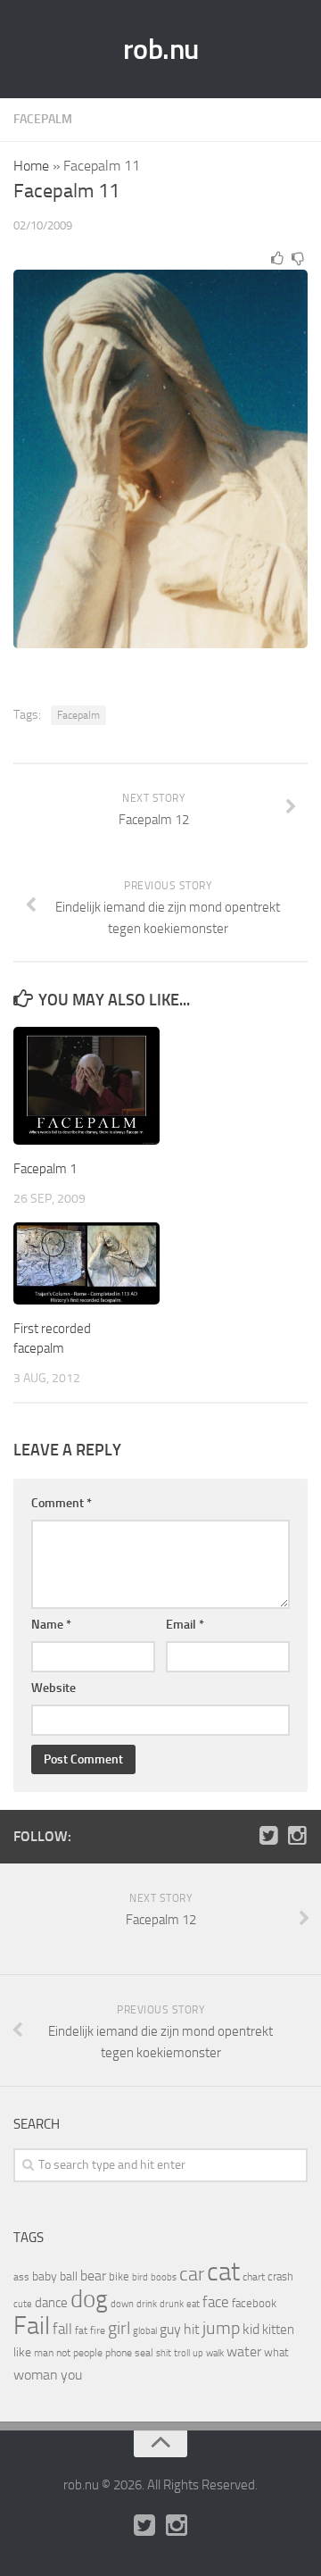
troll (182, 2353)
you (71, 2375)
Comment (62, 1503)
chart (254, 2277)
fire (98, 2330)
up (198, 2353)
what (276, 2352)
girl (119, 2328)
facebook (254, 2303)
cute (23, 2304)
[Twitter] (268, 1836)
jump (221, 2328)
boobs (164, 2277)
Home (31, 166)
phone (119, 2353)
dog (89, 2299)
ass (21, 2277)
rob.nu (161, 49)
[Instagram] (297, 1836)
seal (144, 2353)
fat (81, 2330)
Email (185, 1625)
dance (51, 2303)
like (22, 2352)
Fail (32, 2326)
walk (215, 2353)
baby (45, 2276)
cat (223, 2272)
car (192, 2274)
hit (192, 2329)
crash (280, 2276)
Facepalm (43, 119)
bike (119, 2276)
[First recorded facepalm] (86, 1263)
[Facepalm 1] (86, 1086)
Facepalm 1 (45, 1169)
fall (62, 2329)
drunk (172, 2304)
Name (51, 1625)
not (63, 2353)
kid (251, 2329)
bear (93, 2276)
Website (53, 1688)
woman (36, 2375)
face (216, 2302)
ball (69, 2276)
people (88, 2352)
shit (164, 2353)
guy (170, 2329)
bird (140, 2277)
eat (193, 2304)
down (122, 2304)
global (145, 2330)
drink (147, 2304)
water (244, 2351)
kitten (278, 2330)
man (44, 2353)
